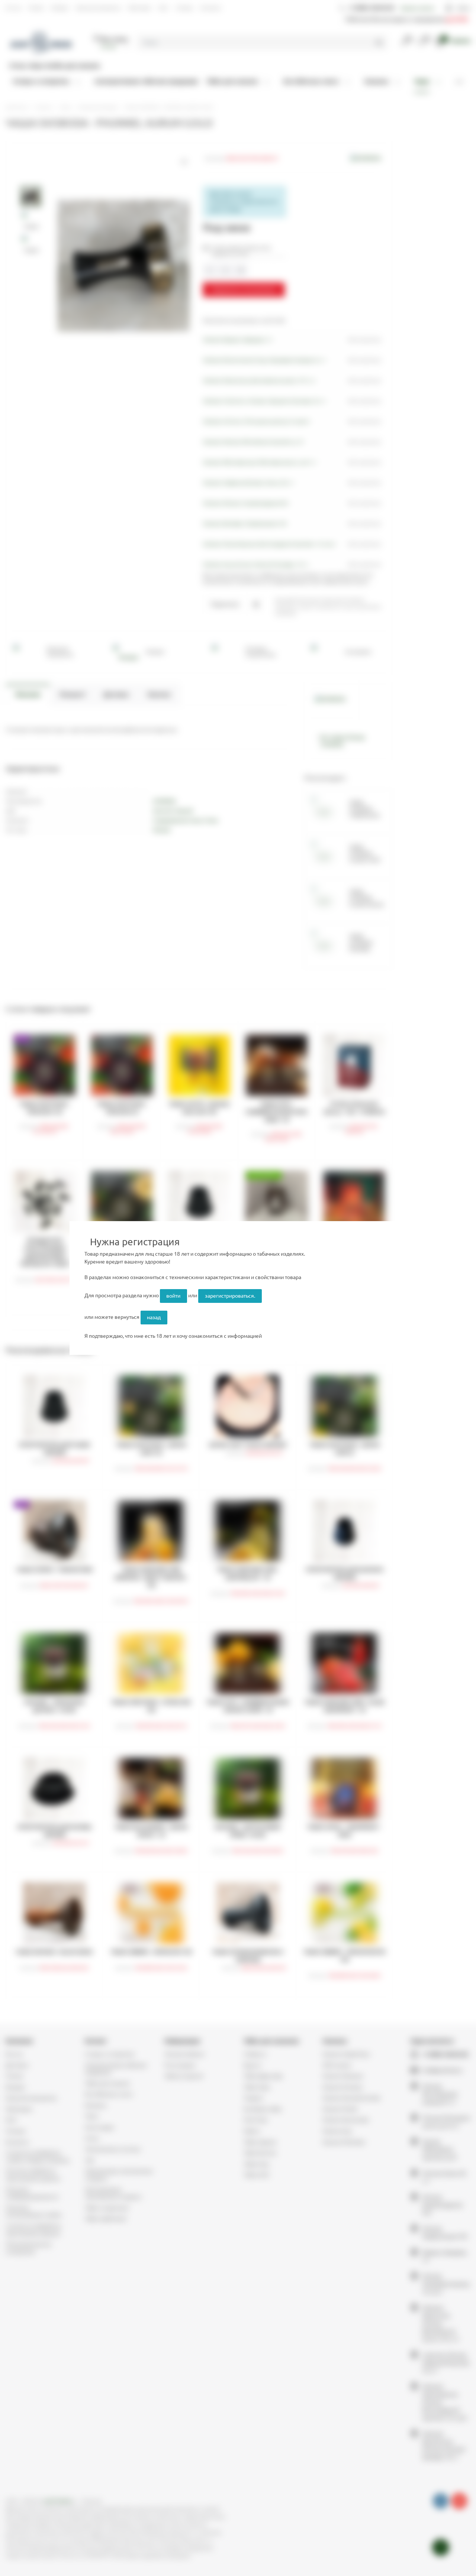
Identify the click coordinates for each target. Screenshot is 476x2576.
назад (154, 1317)
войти (173, 1296)
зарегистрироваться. (230, 1296)
